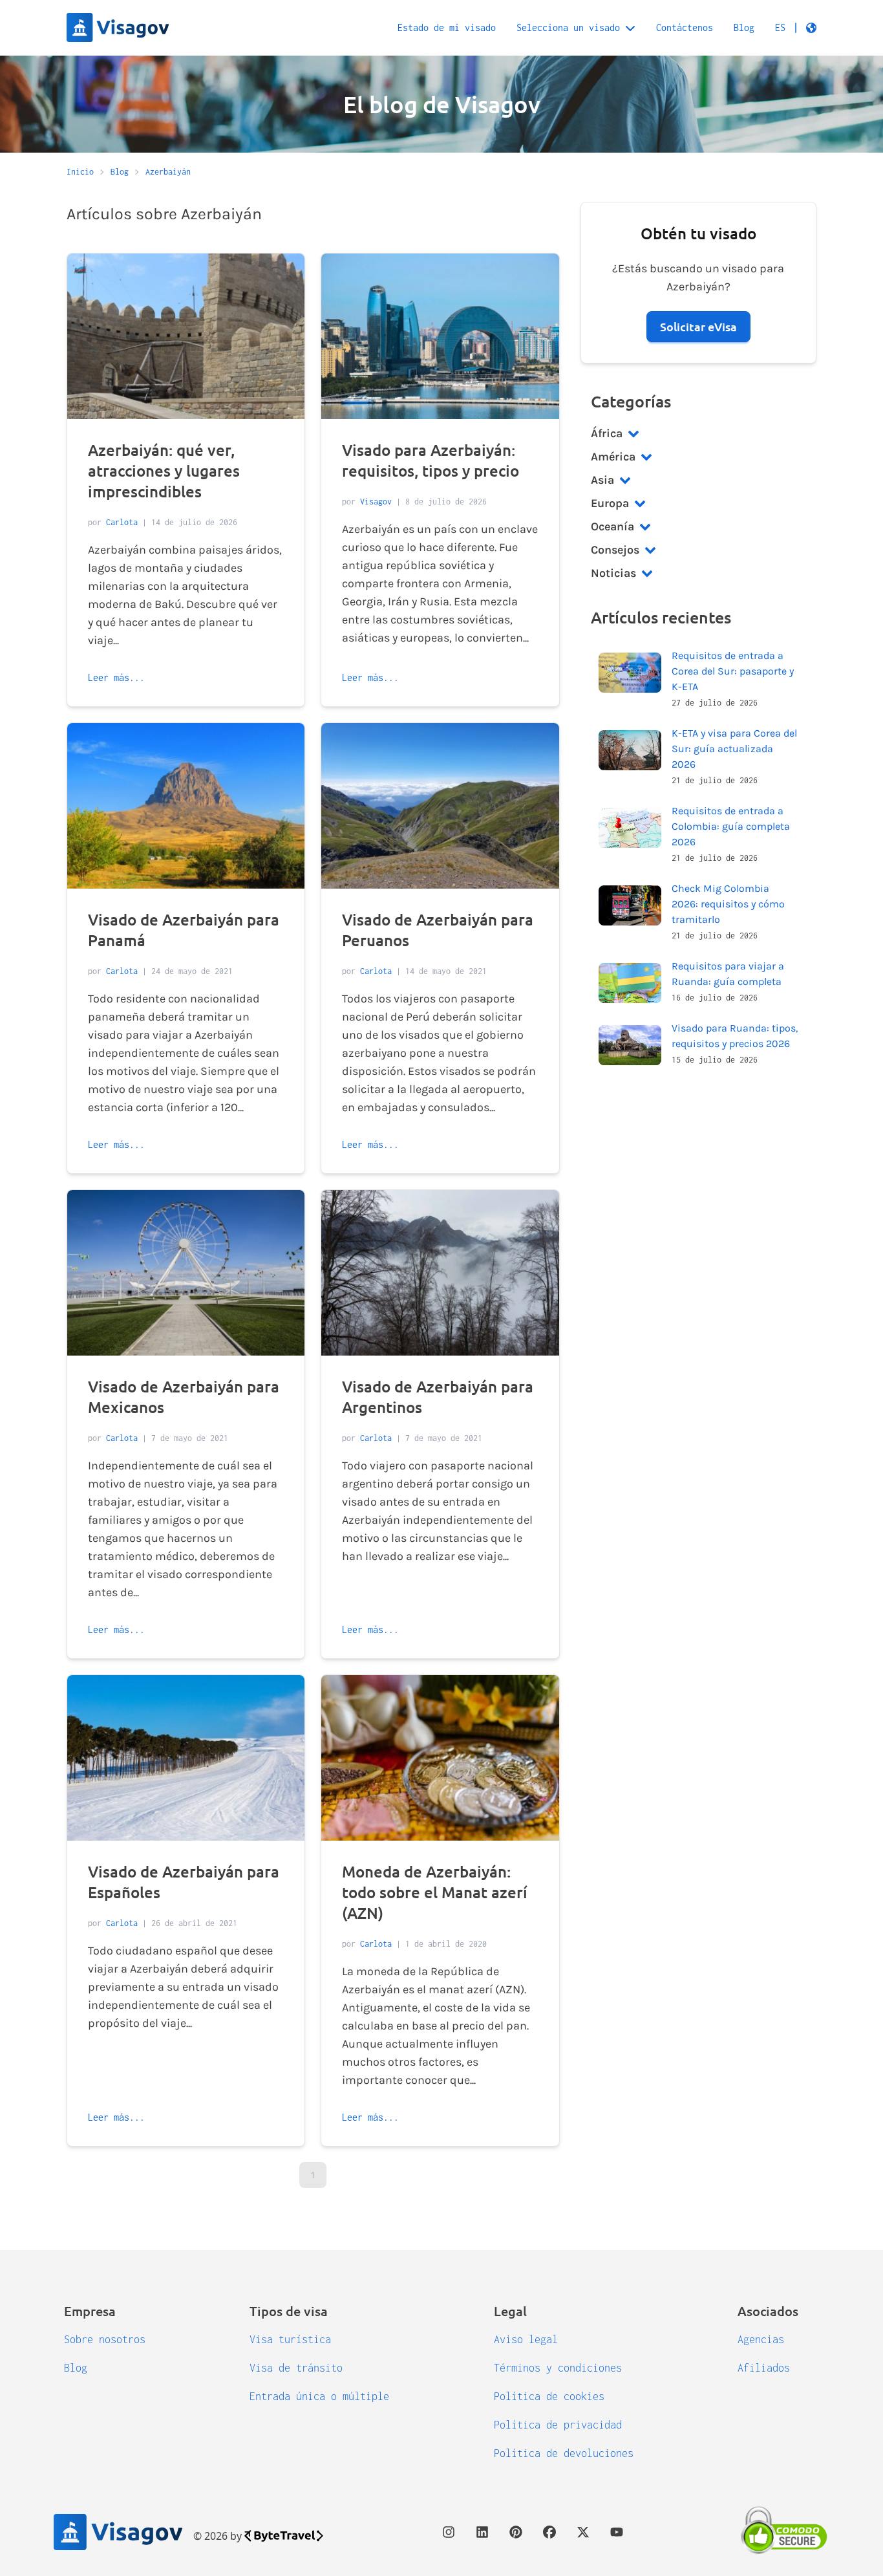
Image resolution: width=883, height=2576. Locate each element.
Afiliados (764, 2368)
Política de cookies (549, 2396)
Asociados (768, 2311)
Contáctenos (685, 27)
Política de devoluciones (564, 2453)
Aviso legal (526, 2339)
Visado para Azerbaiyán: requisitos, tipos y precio (431, 460)
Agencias (761, 2339)
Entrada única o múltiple (319, 2396)
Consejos (615, 550)
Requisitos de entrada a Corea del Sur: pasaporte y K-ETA (733, 671)
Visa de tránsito (296, 2368)
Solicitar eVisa (698, 326)
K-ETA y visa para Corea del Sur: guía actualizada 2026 (734, 749)
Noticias (613, 573)
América (613, 457)
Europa (610, 503)
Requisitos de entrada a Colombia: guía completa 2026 (731, 826)
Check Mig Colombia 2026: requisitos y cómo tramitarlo (728, 904)
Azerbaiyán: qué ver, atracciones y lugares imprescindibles (164, 471)
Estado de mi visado (447, 27)
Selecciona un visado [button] (568, 27)
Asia (602, 480)
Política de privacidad (558, 2425)
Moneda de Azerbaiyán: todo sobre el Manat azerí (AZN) (435, 1892)
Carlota (122, 522)
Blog (744, 27)
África (607, 433)
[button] (796, 28)
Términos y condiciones (558, 2368)
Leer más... (116, 677)
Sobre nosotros (105, 2339)
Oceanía (612, 526)
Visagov (376, 502)
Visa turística (290, 2339)
